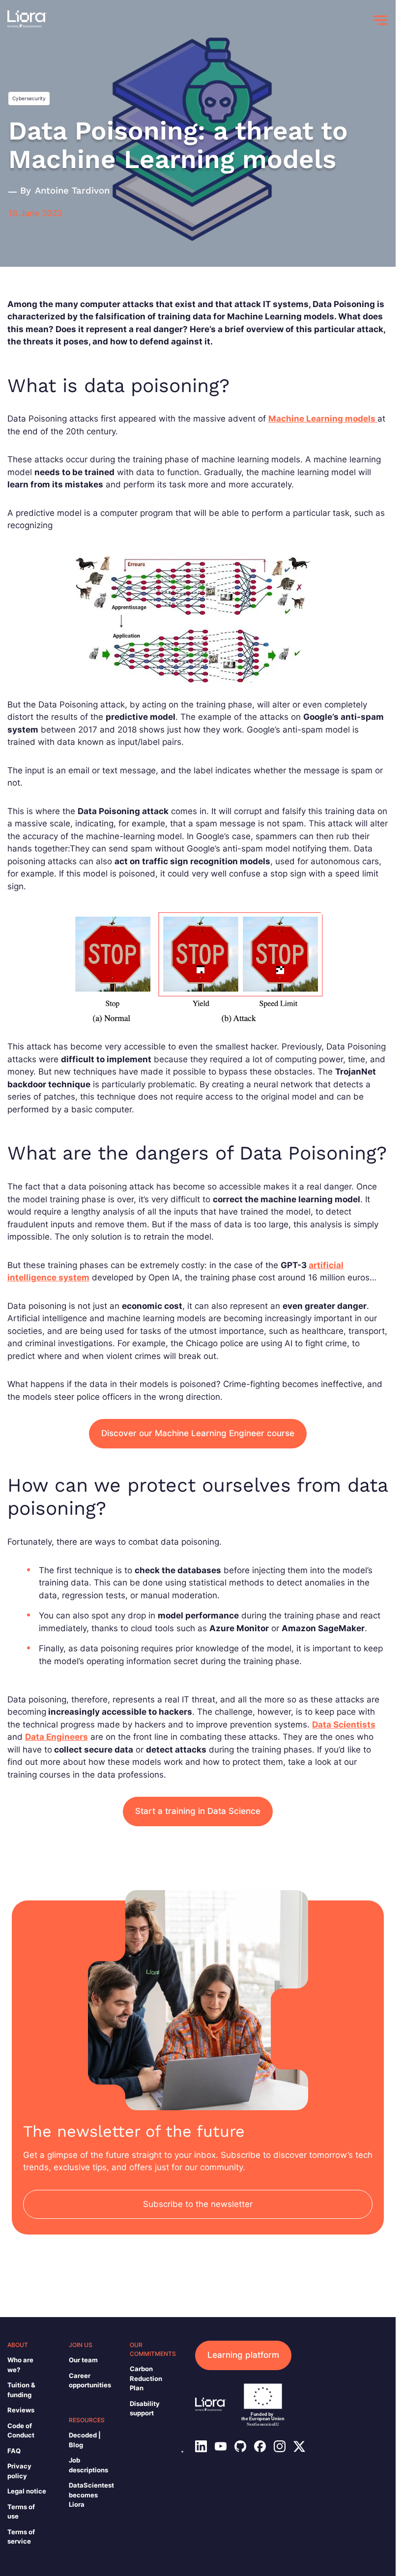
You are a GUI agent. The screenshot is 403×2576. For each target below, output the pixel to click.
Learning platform (243, 2355)
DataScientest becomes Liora (91, 2495)
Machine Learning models (323, 419)
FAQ (14, 2451)
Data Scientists (344, 1725)
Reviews (21, 2410)
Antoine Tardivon (72, 191)
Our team (83, 2360)
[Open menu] (380, 20)
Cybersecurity (29, 98)
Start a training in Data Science (198, 1811)
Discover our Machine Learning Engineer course (198, 1433)
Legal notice (27, 2491)
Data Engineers (57, 1737)
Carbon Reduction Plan (146, 2378)
